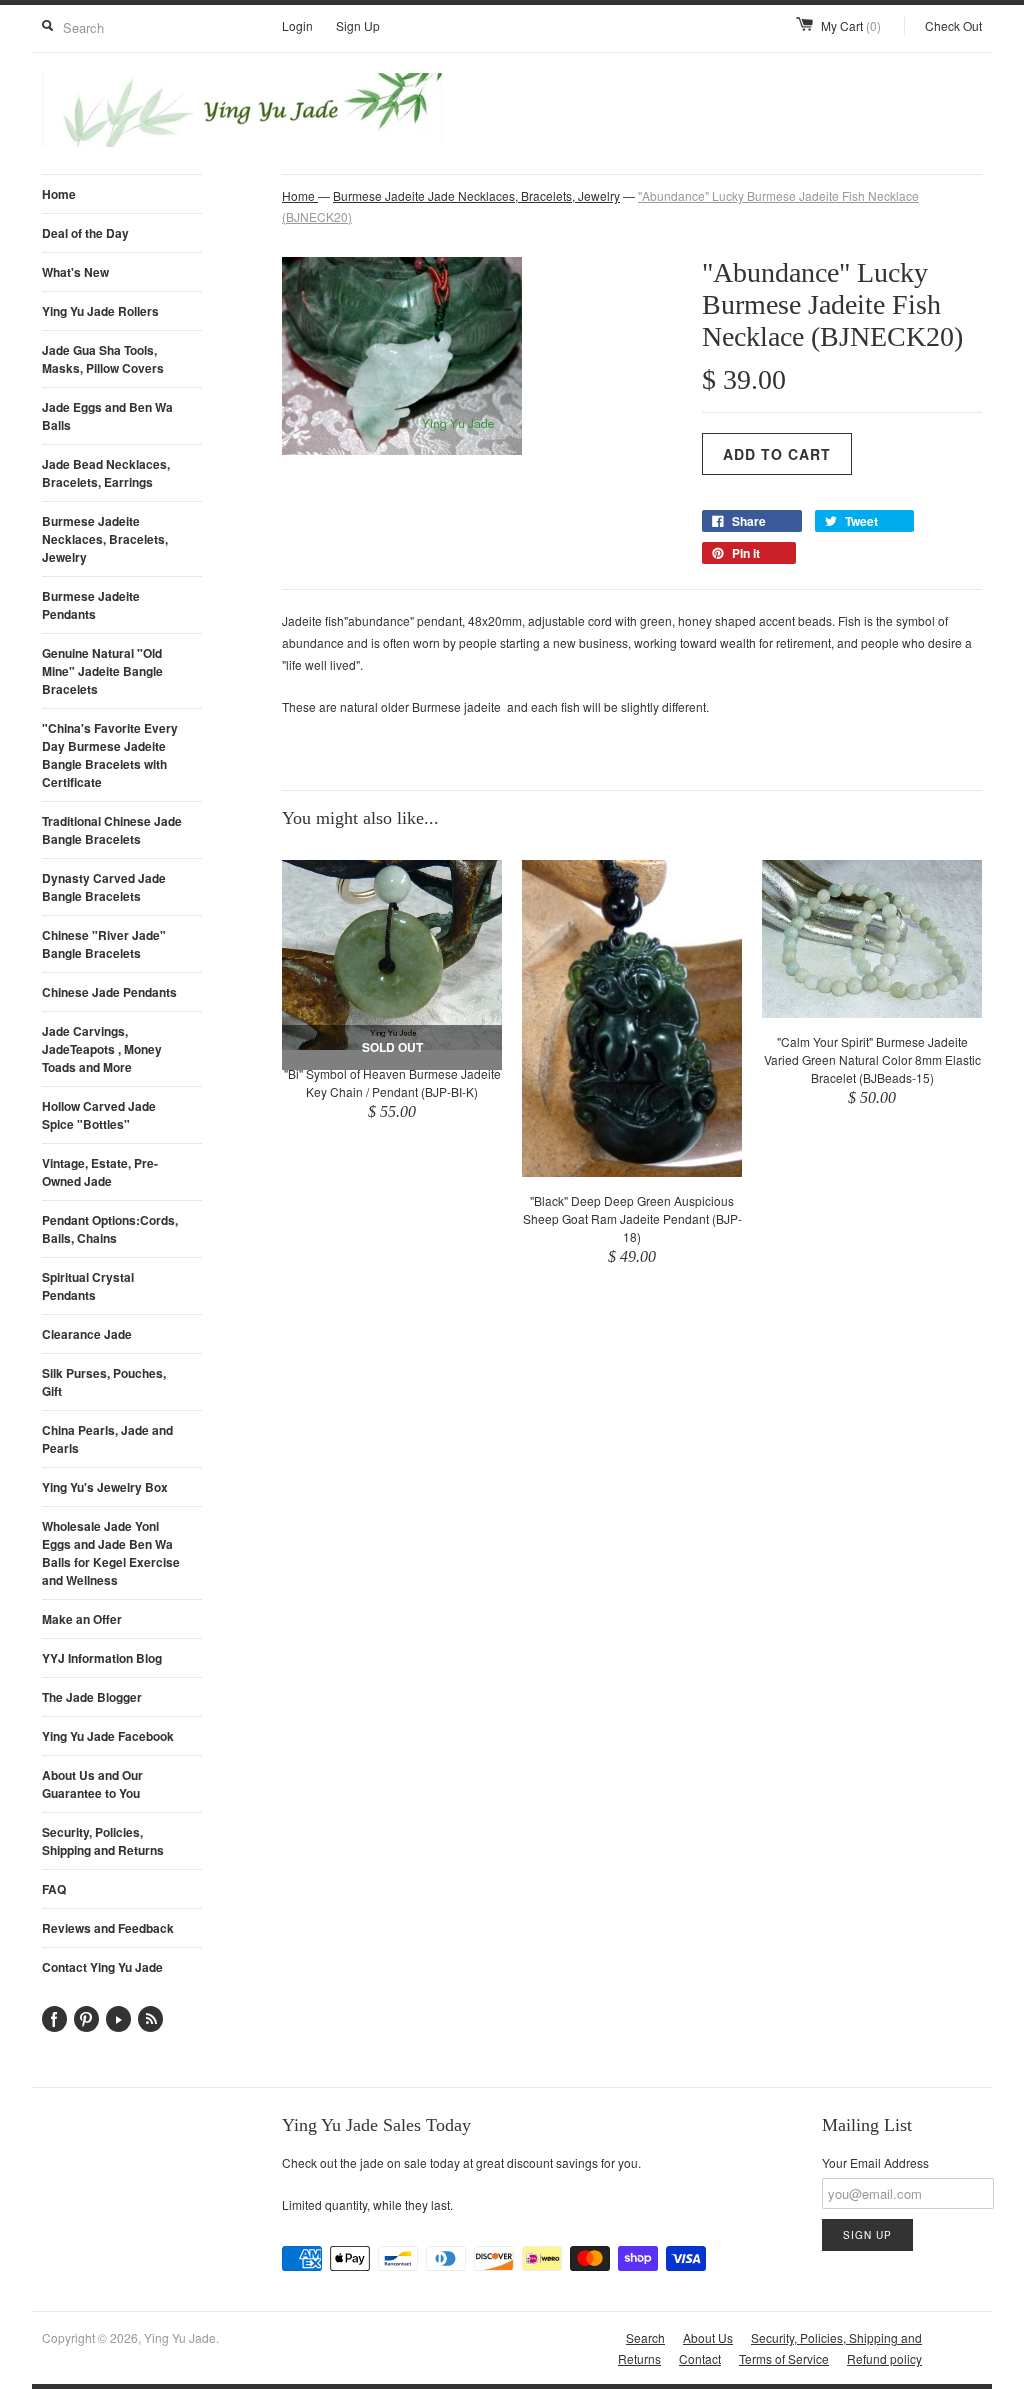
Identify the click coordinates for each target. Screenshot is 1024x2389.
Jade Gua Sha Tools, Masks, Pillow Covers (103, 359)
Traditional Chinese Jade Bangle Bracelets (112, 830)
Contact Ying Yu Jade (102, 1967)
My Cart (851, 25)
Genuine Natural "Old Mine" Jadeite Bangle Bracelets (102, 671)
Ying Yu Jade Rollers (100, 311)
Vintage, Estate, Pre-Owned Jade (100, 1172)
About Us (708, 2337)
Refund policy (884, 2358)
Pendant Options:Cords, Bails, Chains (110, 1229)
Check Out (953, 25)
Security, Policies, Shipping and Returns (103, 1841)
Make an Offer (82, 1619)
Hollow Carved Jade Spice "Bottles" (99, 1115)
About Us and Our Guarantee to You (92, 1784)
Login (297, 25)
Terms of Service (784, 2358)
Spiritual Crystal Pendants (88, 1286)
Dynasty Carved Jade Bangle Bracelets (104, 887)
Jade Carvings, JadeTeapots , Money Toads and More (102, 1049)
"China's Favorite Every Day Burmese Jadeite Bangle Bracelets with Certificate (110, 755)
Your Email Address (875, 2162)
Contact (700, 2358)
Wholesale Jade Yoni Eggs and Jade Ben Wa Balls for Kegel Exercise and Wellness (111, 1553)
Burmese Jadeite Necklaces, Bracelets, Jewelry (105, 539)
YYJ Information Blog (102, 1658)
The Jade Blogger (92, 1697)
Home (59, 194)
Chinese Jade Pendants (109, 992)
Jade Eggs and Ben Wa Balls (107, 416)
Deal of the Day (85, 233)
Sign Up (358, 25)
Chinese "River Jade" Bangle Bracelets (104, 944)
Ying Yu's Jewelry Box (105, 1487)
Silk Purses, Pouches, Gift (104, 1382)
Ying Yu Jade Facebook (108, 1736)
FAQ (54, 1889)
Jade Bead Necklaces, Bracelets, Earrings (106, 473)
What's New (75, 272)
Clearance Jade (87, 1334)
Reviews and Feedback (108, 1928)
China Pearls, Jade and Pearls (107, 1439)
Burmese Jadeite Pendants (91, 605)
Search (645, 2337)
